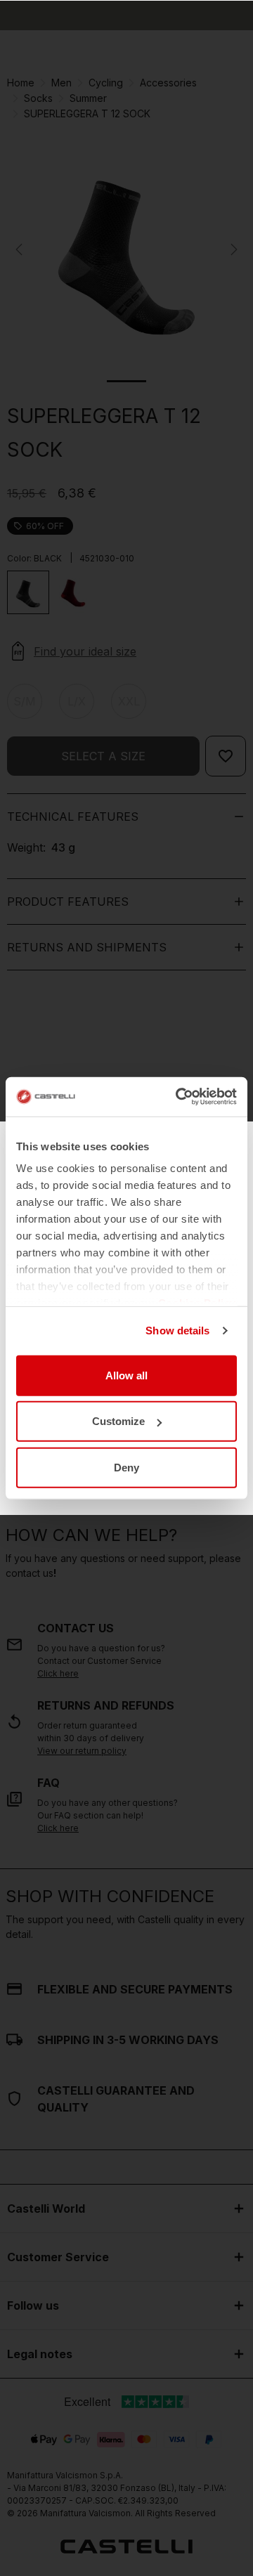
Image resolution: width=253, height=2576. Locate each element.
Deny (126, 1467)
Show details (177, 1331)
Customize (118, 1421)
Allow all (126, 1375)
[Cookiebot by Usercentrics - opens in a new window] (179, 1097)
